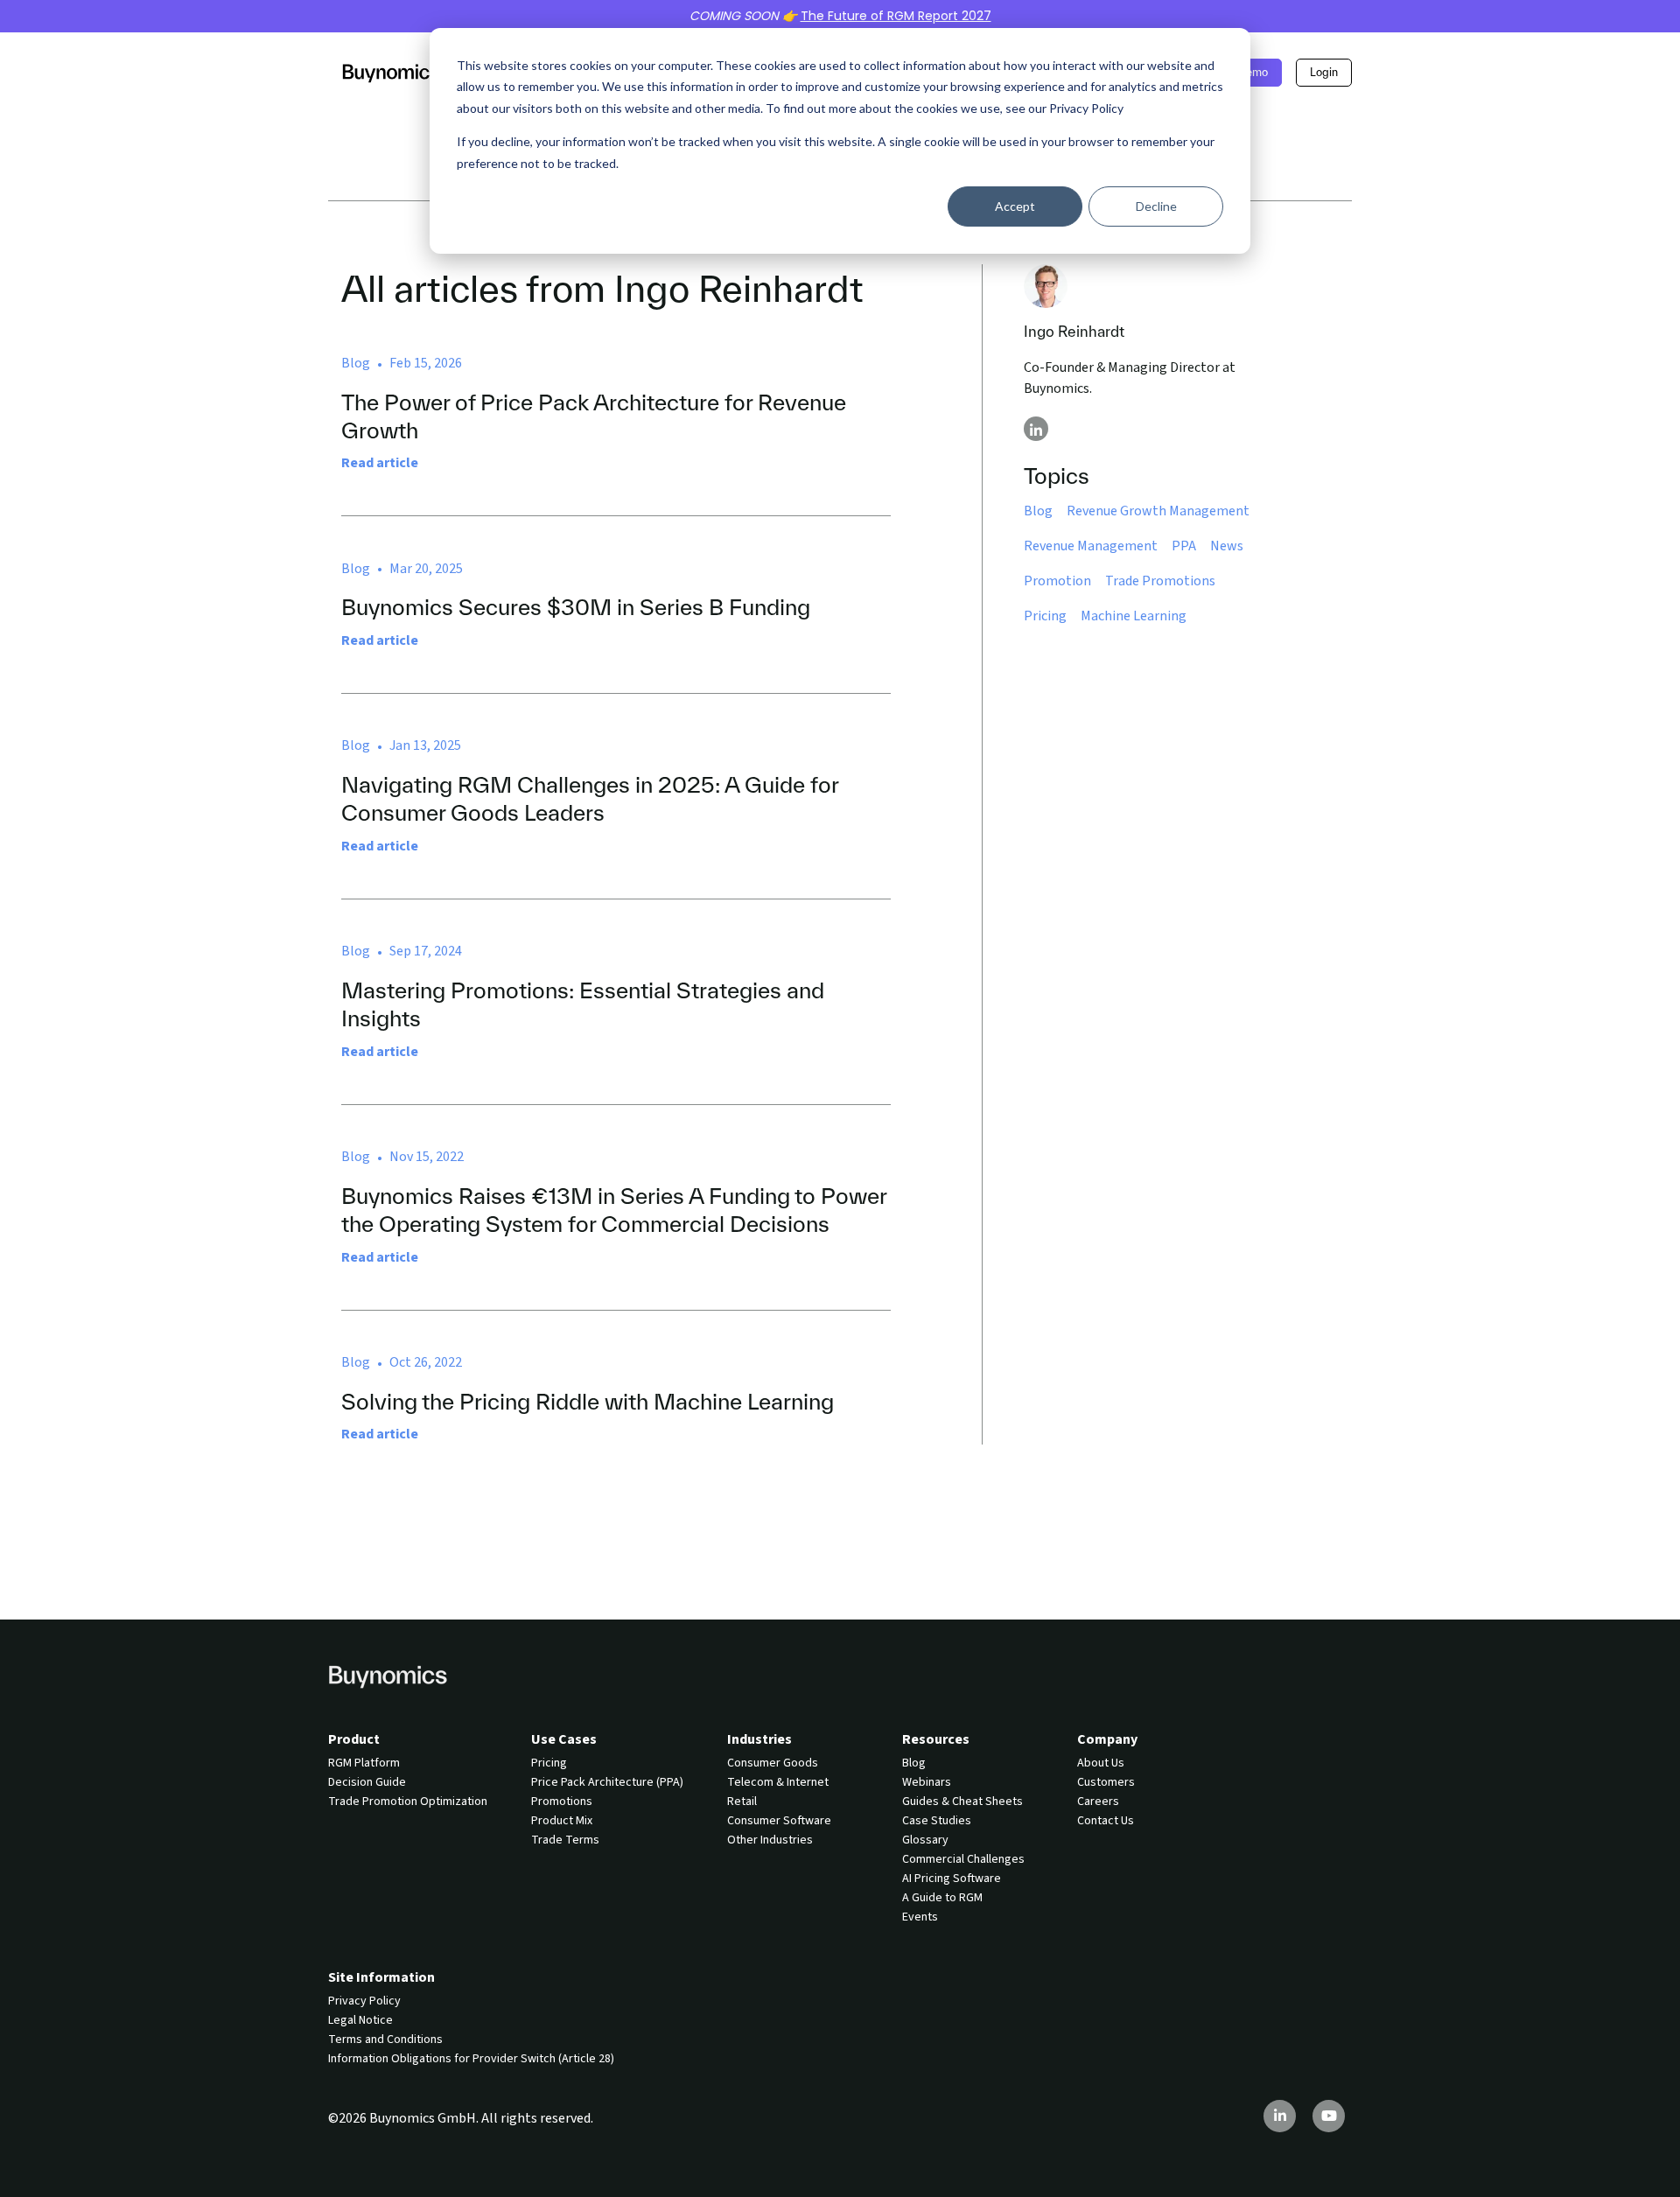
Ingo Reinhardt (1074, 331)
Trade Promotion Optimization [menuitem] (408, 1802)
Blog (1038, 511)
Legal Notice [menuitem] (360, 2020)
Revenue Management (1091, 546)
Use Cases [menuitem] (564, 1739)
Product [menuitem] (354, 1739)
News (1227, 546)
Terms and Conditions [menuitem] (385, 2040)
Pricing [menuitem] (549, 1763)
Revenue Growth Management (1158, 511)
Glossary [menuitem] (925, 1840)
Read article (380, 463)
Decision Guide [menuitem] (367, 1782)
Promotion (1057, 581)
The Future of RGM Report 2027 (896, 16)
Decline (1156, 206)
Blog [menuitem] (914, 1763)
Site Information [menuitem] (381, 1977)
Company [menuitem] (1107, 1739)
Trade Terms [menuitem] (565, 1840)
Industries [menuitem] (759, 1739)
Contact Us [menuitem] (1106, 1821)
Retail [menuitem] (742, 1802)
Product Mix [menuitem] (562, 1821)
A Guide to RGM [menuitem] (942, 1898)
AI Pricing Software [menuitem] (952, 1879)
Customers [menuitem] (1106, 1782)
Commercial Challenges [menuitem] (963, 1859)
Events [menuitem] (920, 1917)
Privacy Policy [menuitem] (364, 2001)
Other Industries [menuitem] (770, 1840)
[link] (391, 72)
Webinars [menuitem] (927, 1782)
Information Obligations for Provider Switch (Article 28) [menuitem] (471, 2059)
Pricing (1045, 616)
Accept (1015, 206)
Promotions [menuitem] (562, 1802)
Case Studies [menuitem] (937, 1821)
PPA (1184, 546)
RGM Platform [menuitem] (364, 1763)
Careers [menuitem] (1098, 1802)
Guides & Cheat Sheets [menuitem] (962, 1802)
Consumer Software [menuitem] (779, 1821)
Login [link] (1324, 72)
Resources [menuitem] (936, 1739)
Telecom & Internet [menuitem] (778, 1782)
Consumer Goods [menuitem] (773, 1763)
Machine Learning (1134, 616)
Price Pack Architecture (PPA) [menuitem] (607, 1782)
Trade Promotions (1160, 581)
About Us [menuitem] (1101, 1763)
